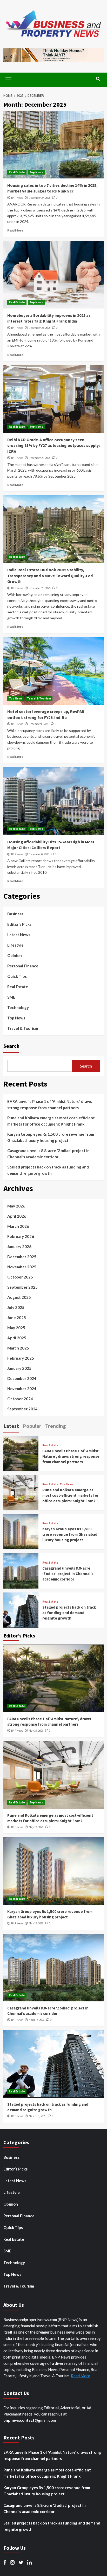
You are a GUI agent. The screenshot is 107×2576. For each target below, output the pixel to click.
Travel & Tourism (39, 698)
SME (11, 997)
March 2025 (18, 1348)
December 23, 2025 (40, 328)
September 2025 (22, 1287)
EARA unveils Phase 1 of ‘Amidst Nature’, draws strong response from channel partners (50, 1104)
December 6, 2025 (39, 854)
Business (15, 914)
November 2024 (22, 1389)
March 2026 (18, 1226)
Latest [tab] (11, 1426)
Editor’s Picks (19, 924)
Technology (18, 1007)
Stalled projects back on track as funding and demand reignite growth (48, 1170)
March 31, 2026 (37, 2116)
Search (11, 1046)
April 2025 (17, 1338)
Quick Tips (17, 976)
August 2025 (19, 1297)
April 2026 (17, 1216)
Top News (36, 172)
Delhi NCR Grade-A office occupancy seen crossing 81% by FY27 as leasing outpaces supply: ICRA (53, 445)
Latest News (19, 935)
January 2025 (19, 1368)
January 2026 (19, 1247)
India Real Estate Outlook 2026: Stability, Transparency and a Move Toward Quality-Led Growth (50, 576)
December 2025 (22, 1257)
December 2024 (22, 1378)
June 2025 (17, 1318)
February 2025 (21, 1358)
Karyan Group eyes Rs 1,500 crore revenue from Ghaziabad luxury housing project (51, 1137)
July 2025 (16, 1307)
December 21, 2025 (40, 588)
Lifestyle (15, 945)
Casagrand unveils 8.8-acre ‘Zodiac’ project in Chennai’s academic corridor (48, 1154)
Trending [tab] (56, 1426)
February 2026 (21, 1236)
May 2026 (16, 1206)
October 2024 (20, 1399)
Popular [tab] (32, 1426)
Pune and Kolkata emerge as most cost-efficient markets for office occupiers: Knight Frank (51, 1121)
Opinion (15, 955)
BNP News (17, 198)
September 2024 (22, 1409)
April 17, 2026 (37, 2020)
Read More (15, 230)
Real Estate (17, 172)
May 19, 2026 (36, 1731)
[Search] (98, 79)
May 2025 (16, 1328)
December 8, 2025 (39, 724)
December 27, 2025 (40, 198)
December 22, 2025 (40, 458)
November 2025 (22, 1267)
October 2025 (20, 1277)
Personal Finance (23, 966)
